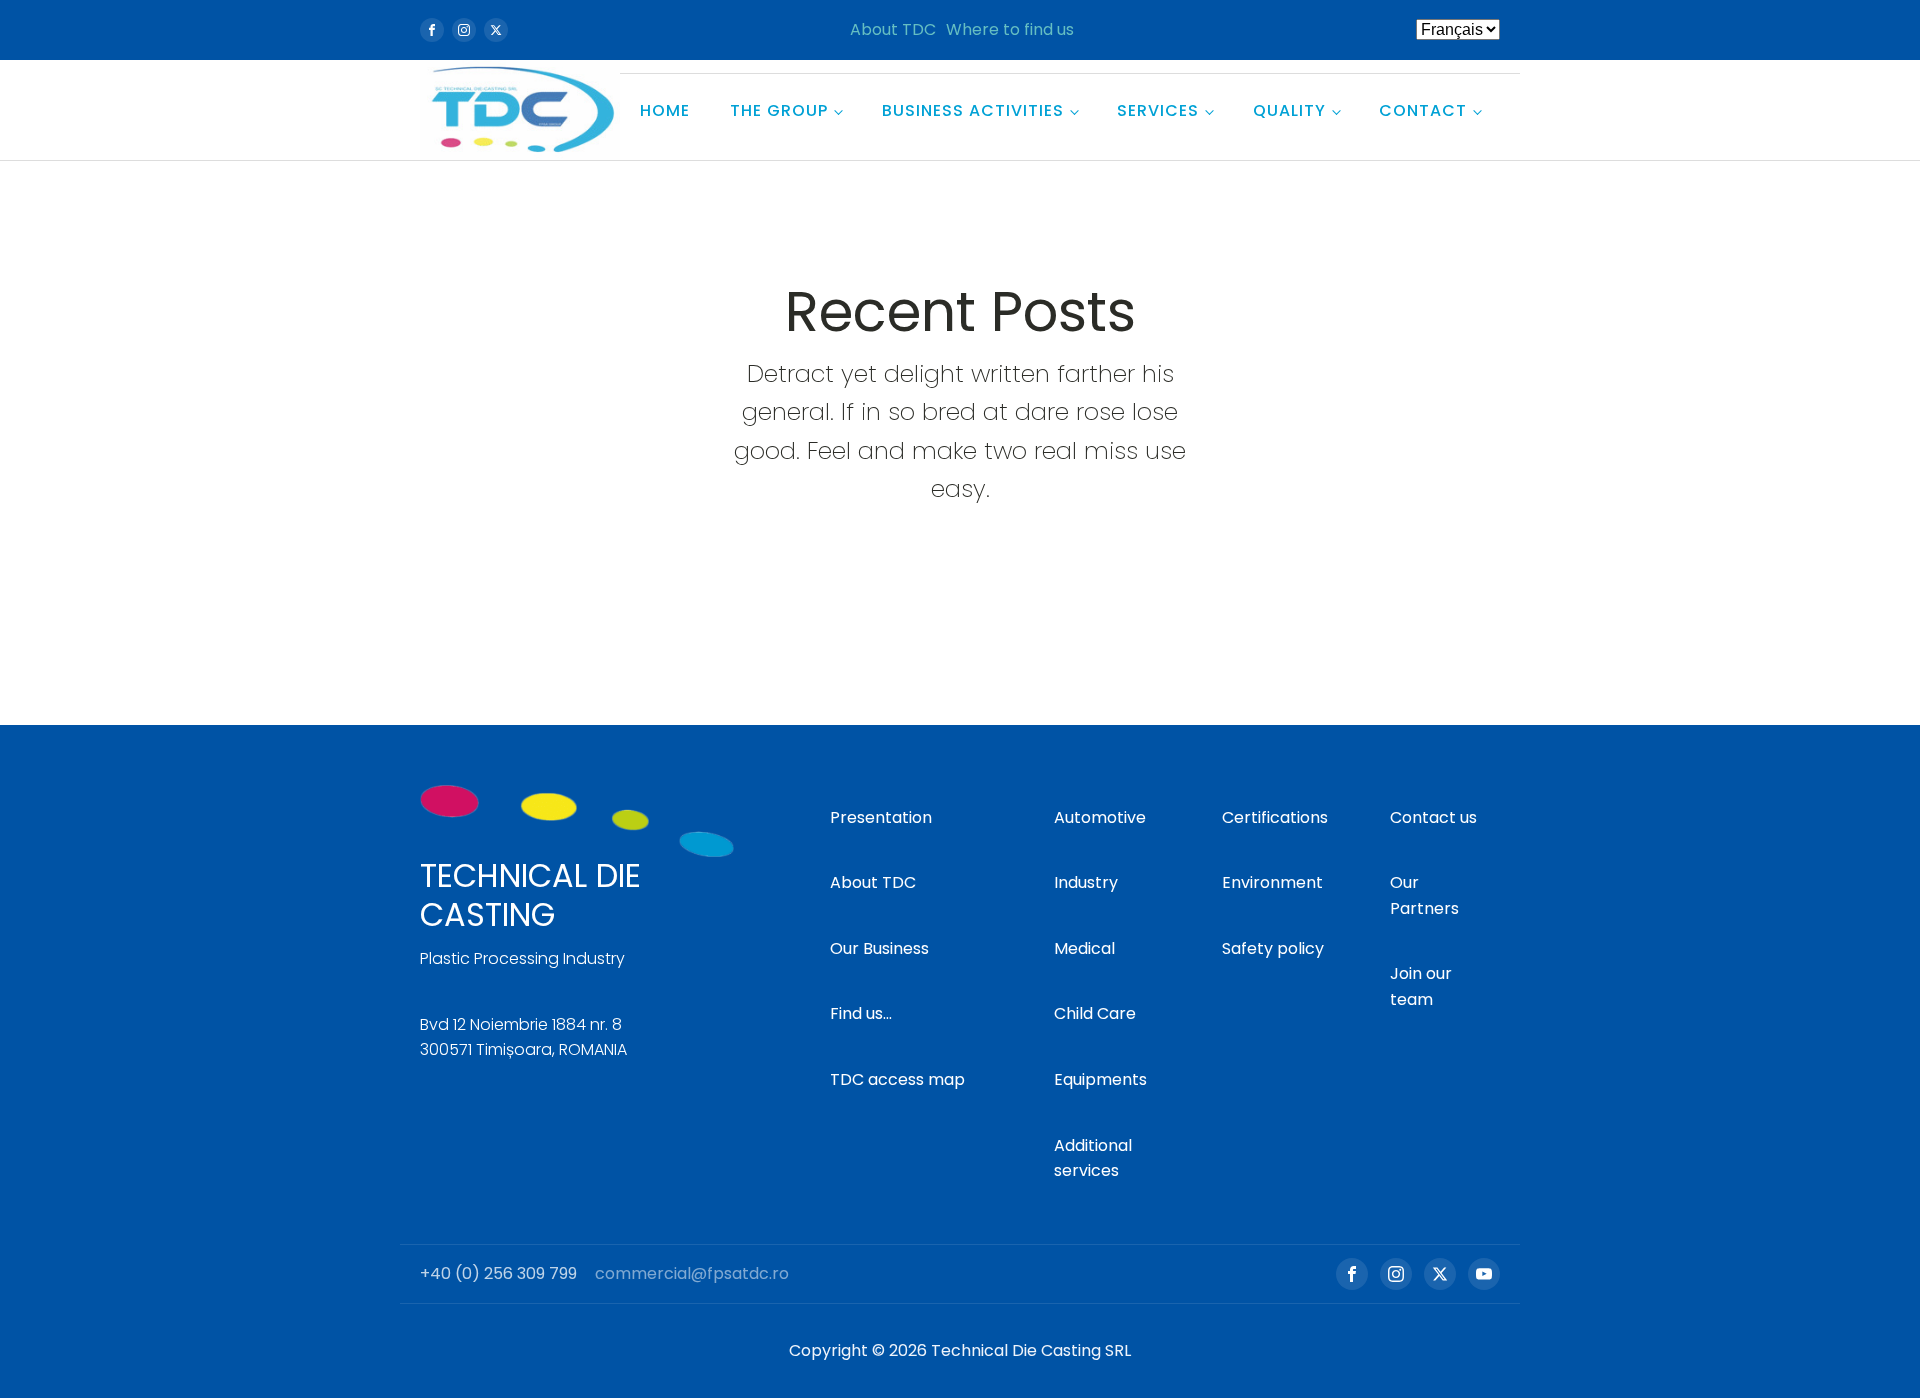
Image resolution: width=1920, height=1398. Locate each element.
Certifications (1275, 817)
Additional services (1093, 1158)
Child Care (1095, 1013)
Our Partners (1424, 895)
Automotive (1100, 817)
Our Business (879, 948)
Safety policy (1273, 948)
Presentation (881, 817)
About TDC (893, 29)
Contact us (1433, 817)
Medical (1084, 948)
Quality (1289, 110)
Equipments (1100, 1079)
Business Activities (973, 110)
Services (1158, 110)
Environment (1272, 882)
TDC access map (897, 1079)
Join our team (1421, 986)
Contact (1423, 110)
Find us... (861, 1013)
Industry (1086, 882)
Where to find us (1010, 29)
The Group (779, 110)
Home (665, 110)
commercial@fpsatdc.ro (692, 1274)
